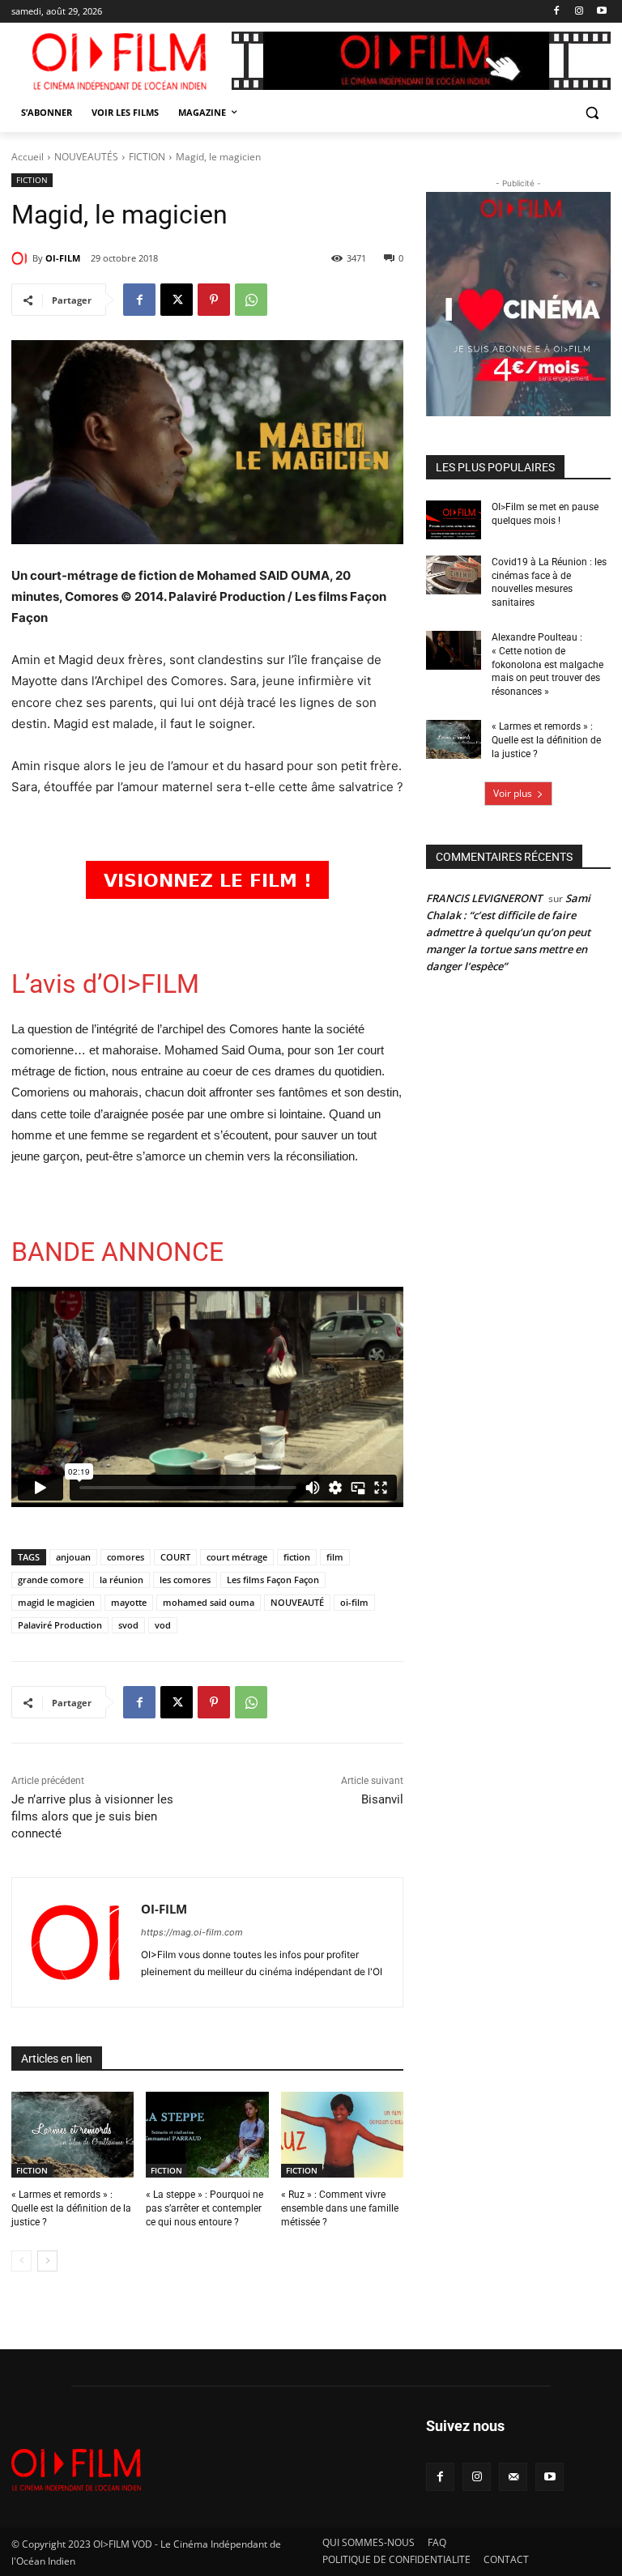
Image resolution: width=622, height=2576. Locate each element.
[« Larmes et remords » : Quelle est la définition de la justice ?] (72, 2135)
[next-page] (47, 2261)
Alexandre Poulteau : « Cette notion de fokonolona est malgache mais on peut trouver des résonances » (547, 664)
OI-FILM (63, 258)
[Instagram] (579, 12)
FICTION (147, 157)
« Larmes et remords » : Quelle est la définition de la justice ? (71, 2208)
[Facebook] (557, 12)
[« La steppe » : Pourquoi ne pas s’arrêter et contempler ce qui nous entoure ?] (207, 2135)
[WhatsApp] (251, 300)
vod (163, 1625)
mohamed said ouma (209, 1602)
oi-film (354, 1602)
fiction (297, 1557)
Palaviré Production (60, 1625)
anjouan (73, 1557)
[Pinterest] (214, 300)
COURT (175, 1557)
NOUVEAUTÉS (86, 157)
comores (126, 1557)
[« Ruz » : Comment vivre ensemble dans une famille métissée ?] (342, 2135)
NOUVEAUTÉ (297, 1602)
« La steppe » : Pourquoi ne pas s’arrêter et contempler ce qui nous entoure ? (204, 2208)
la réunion (121, 1580)
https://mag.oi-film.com (192, 1932)
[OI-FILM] (22, 258)
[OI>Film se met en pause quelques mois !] (454, 520)
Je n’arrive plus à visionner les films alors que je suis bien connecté (92, 1816)
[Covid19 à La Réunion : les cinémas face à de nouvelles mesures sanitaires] (454, 575)
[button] (592, 113)
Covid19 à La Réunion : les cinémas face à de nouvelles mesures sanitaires (549, 582)
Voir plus (513, 793)
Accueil (28, 157)
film (335, 1557)
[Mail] (513, 2477)
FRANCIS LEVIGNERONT (484, 898)
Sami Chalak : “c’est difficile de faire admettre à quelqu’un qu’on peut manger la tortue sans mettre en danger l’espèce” (508, 932)
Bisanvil (382, 1799)
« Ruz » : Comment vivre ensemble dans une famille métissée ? (340, 2208)
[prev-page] (21, 2261)
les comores (185, 1580)
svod (128, 1625)
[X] (177, 300)
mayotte (129, 1602)
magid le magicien (56, 1602)
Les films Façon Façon (273, 1580)
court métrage (237, 1557)
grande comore (51, 1580)
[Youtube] (601, 12)
